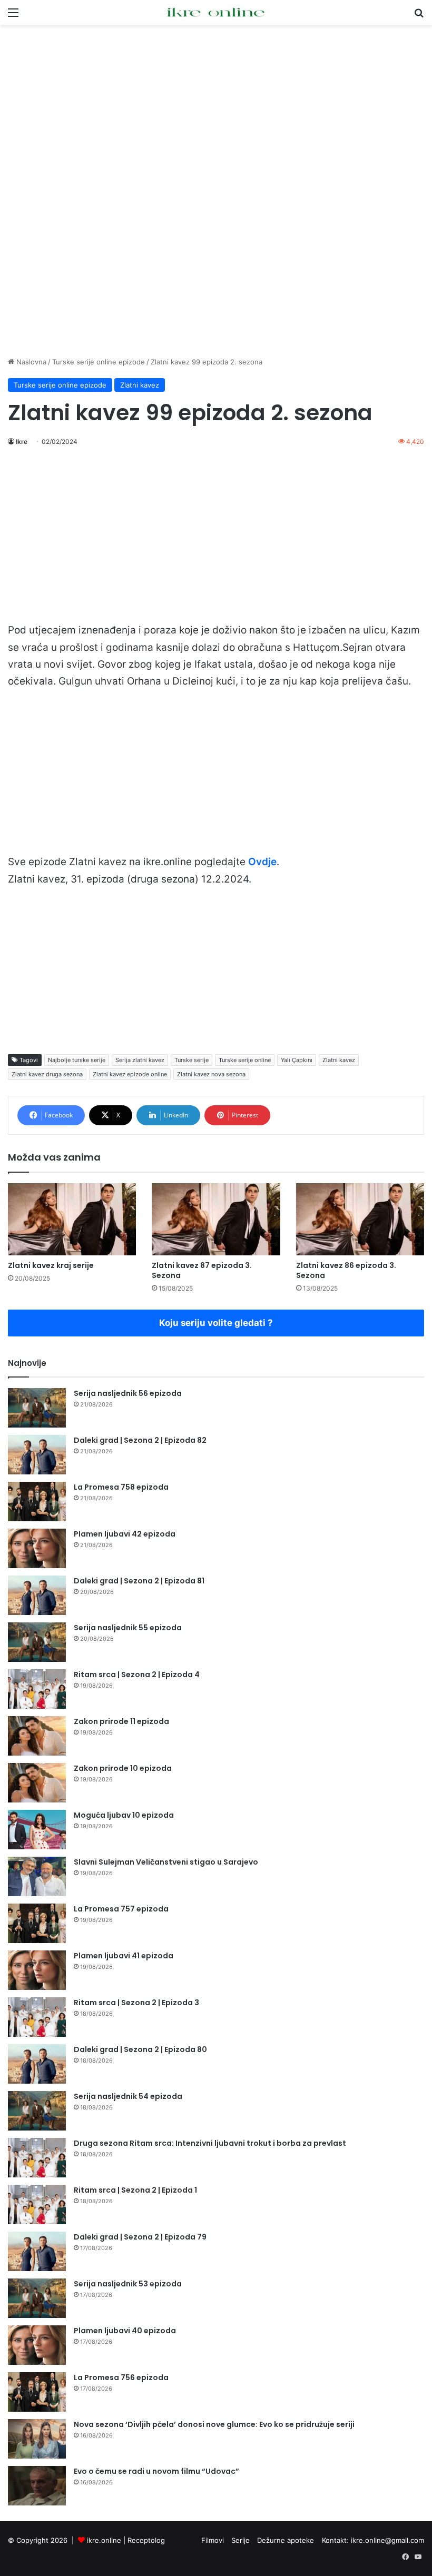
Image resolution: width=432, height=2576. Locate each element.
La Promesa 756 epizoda (121, 2377)
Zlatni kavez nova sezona (211, 1074)
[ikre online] (216, 12)
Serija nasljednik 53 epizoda (128, 2284)
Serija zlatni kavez (140, 1060)
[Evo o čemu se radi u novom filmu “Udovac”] (37, 2486)
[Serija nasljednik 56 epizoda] (37, 1408)
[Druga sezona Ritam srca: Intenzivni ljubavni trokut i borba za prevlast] (37, 2158)
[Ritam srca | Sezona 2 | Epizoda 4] (37, 1689)
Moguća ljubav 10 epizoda (124, 1815)
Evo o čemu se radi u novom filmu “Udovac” (156, 2471)
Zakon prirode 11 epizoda (121, 1721)
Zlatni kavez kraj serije (51, 1265)
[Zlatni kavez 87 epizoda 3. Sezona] (216, 1219)
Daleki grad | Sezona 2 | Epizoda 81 (139, 1581)
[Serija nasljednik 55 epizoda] (37, 1642)
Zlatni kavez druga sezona (47, 1074)
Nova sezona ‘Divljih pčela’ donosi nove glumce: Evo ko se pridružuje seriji (214, 2424)
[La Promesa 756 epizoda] (37, 2392)
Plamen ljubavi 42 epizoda (125, 1534)
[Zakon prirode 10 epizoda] (37, 1783)
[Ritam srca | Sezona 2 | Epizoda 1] (37, 2205)
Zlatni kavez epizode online (130, 1074)
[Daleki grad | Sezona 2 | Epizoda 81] (37, 1595)
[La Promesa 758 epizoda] (37, 1502)
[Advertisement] (216, 109)
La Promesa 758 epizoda (121, 1487)
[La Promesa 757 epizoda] (37, 1923)
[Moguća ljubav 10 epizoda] (37, 1830)
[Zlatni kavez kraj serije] (72, 1219)
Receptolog (146, 2540)
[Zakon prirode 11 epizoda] (37, 1736)
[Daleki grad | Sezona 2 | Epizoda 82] (37, 1455)
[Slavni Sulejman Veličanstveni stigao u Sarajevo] (37, 1876)
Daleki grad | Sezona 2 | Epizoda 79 (140, 2237)
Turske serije (192, 1060)
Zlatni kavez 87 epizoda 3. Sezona (202, 1270)
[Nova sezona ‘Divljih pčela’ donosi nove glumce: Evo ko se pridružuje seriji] (37, 2439)
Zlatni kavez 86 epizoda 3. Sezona (346, 1270)
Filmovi (213, 2540)
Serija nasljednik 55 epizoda (128, 1628)
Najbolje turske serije (77, 1060)
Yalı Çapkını (297, 1060)
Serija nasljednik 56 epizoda (128, 1393)
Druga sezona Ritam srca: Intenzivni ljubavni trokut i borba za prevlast (210, 2143)
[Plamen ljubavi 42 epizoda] (37, 1548)
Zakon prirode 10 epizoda (123, 1768)
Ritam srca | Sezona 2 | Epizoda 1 (135, 2190)
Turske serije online (245, 1060)
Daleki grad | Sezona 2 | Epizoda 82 (140, 1440)
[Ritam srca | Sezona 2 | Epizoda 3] (37, 2017)
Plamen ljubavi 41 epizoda (124, 1956)
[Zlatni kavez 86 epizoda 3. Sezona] (360, 1219)
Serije (240, 2540)
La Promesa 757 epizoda (121, 1909)
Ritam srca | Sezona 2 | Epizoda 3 (136, 2003)
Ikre (22, 442)
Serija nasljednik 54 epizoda (128, 2096)
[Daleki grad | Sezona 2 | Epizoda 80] (37, 2064)
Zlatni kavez (140, 385)
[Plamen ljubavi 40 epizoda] (37, 2345)
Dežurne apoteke (286, 2540)
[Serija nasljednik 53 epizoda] (37, 2298)
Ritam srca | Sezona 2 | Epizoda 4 (137, 1675)
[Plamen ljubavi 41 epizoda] (37, 1970)
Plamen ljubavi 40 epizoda (125, 2331)
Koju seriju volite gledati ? (216, 1323)
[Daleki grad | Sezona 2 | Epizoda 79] (37, 2251)
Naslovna (30, 362)
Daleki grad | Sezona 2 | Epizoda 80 (140, 2049)
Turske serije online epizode (99, 362)
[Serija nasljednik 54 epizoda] (37, 2111)
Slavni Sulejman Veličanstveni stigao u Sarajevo (166, 1862)
